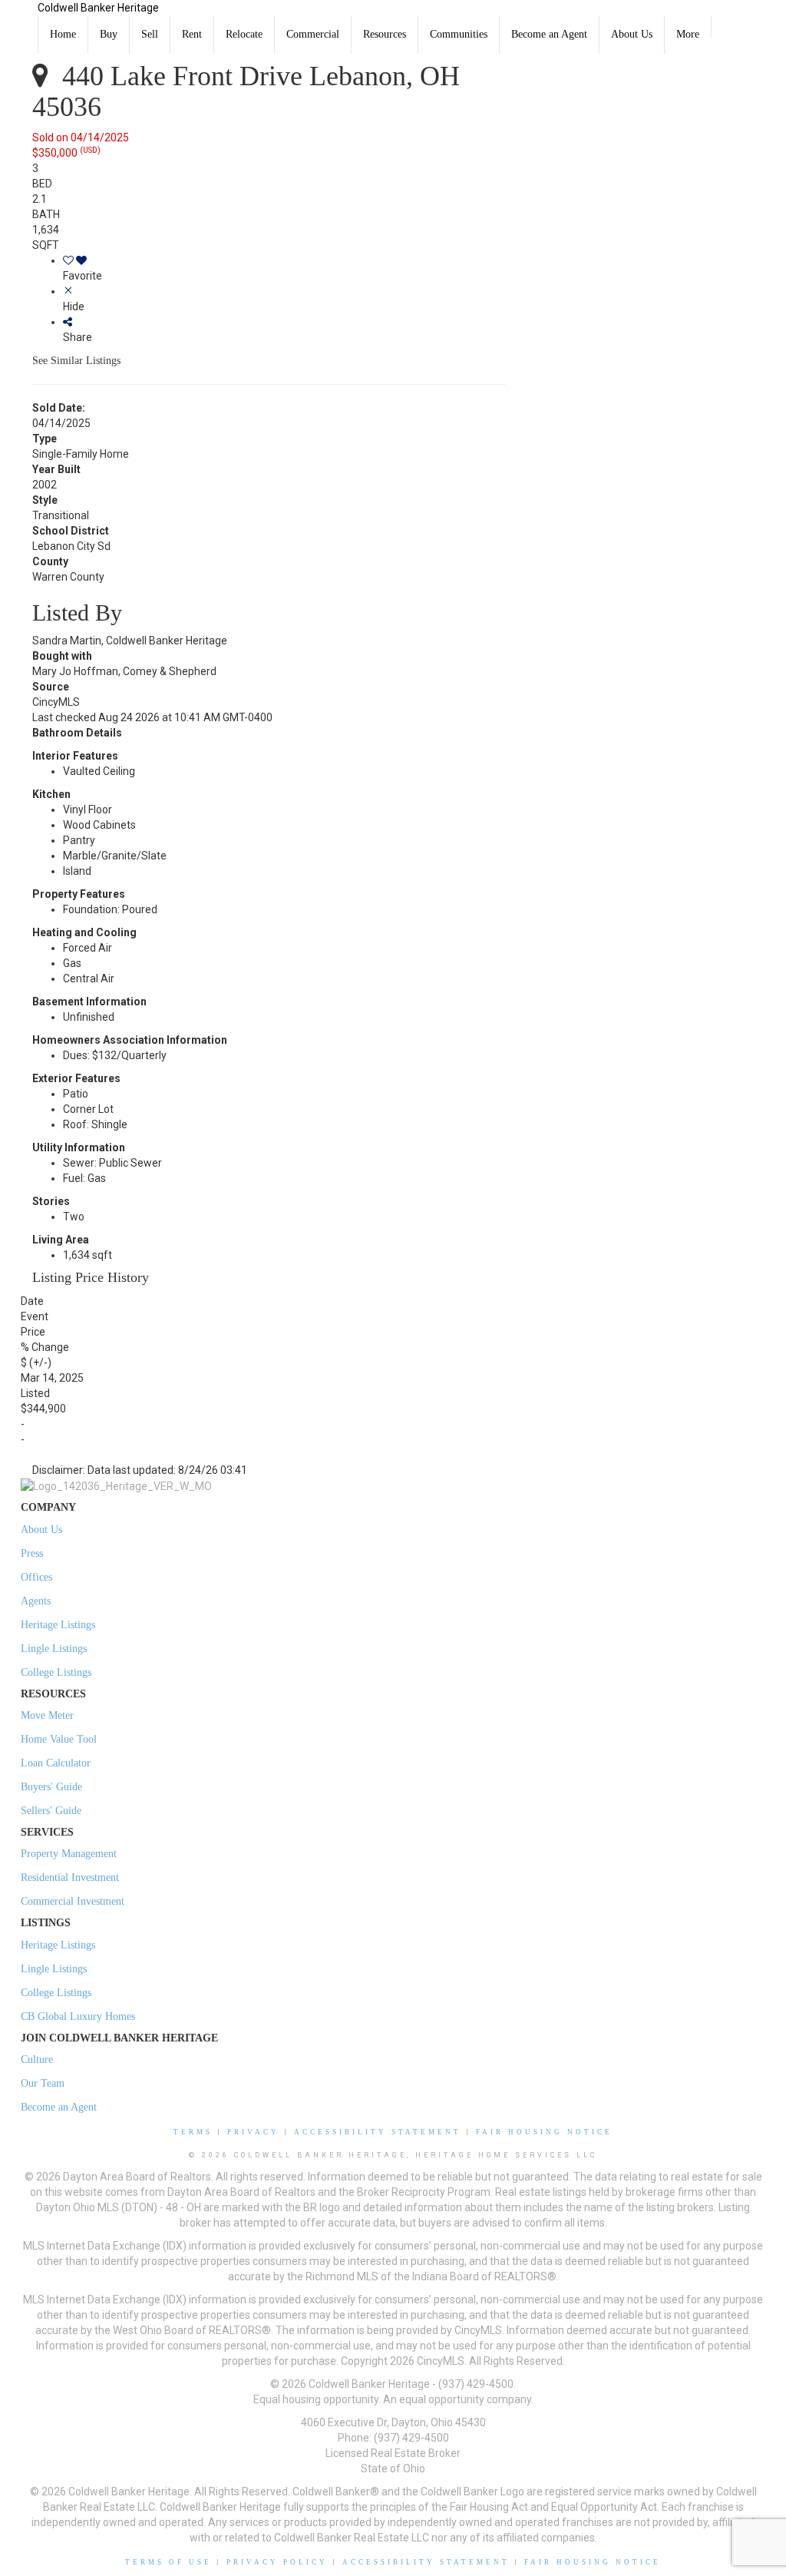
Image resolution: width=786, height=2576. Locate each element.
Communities (459, 34)
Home (63, 34)
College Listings (56, 1672)
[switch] (284, 268)
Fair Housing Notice (544, 2132)
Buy (109, 34)
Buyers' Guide (51, 1787)
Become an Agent (549, 34)
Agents (36, 1601)
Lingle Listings (54, 1649)
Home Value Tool (59, 1739)
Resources (385, 34)
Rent (192, 34)
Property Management (69, 1854)
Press (32, 1553)
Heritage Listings (58, 1625)
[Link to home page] (19, 19)
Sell (150, 34)
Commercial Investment (73, 1901)
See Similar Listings (76, 361)
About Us (632, 34)
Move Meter (47, 1715)
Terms (193, 2132)
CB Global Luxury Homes (78, 2016)
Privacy (253, 2132)
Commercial (313, 34)
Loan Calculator (56, 1763)
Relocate (244, 34)
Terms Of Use (168, 2562)
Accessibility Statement (378, 2132)
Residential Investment (70, 1877)
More (688, 34)
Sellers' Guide (51, 1811)
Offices (36, 1577)
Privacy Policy (277, 2562)
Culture (37, 2059)
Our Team (43, 2083)
